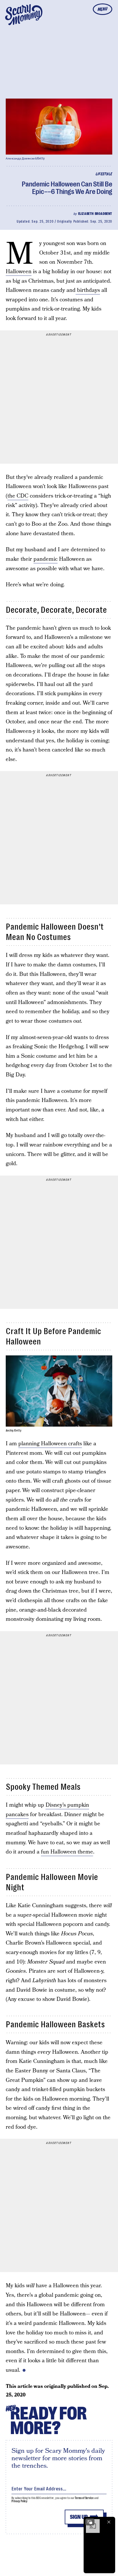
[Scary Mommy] (24, 15)
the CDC (18, 496)
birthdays (88, 290)
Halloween (19, 272)
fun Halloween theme (67, 1852)
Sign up (79, 2517)
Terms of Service (84, 2498)
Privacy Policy (19, 2501)
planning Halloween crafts (50, 1444)
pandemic (46, 559)
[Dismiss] (109, 2522)
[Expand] (90, 2522)
